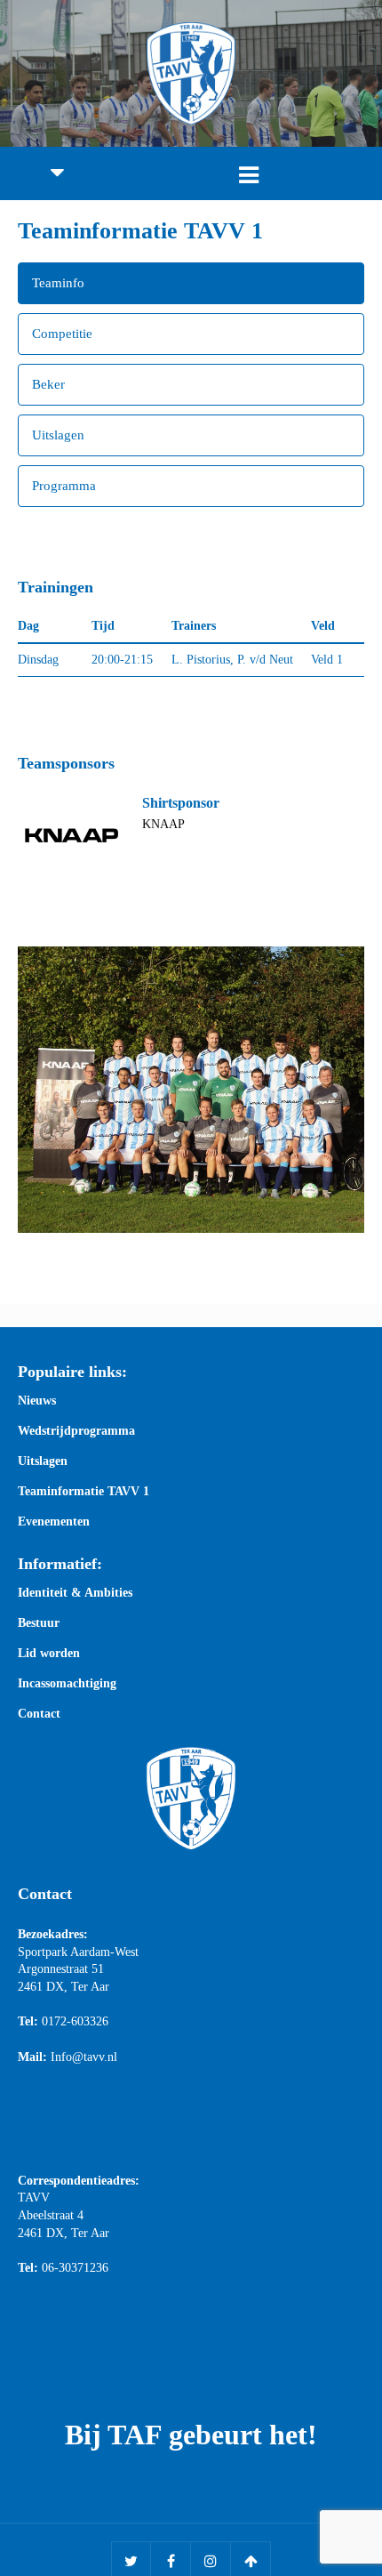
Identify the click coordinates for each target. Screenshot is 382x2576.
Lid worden (49, 1654)
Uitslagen (58, 435)
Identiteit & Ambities (75, 1593)
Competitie (62, 334)
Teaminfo (58, 283)
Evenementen (54, 1522)
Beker (48, 384)
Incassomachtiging (67, 1684)
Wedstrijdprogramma (76, 1431)
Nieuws (37, 1401)
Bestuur (39, 1623)
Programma (64, 486)
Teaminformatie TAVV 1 (84, 1492)
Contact (39, 1714)
